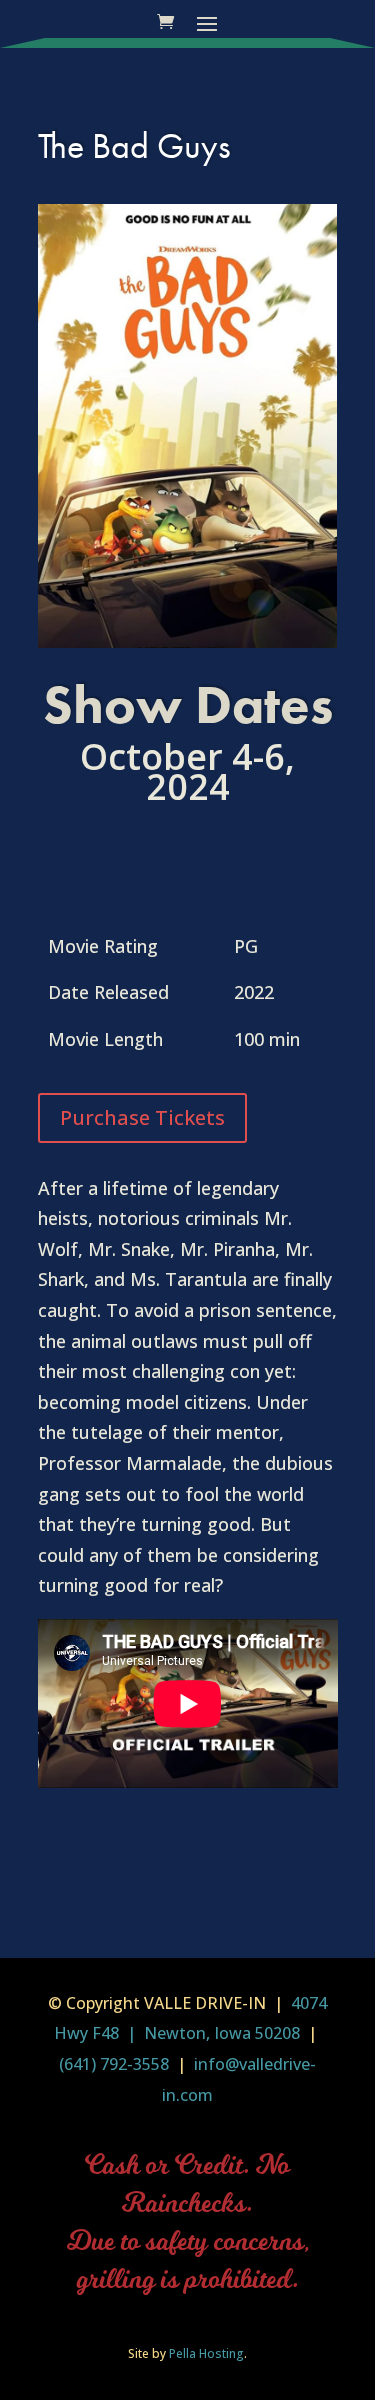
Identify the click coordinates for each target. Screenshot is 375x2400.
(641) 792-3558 (114, 2064)
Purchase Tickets (142, 1117)
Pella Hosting (206, 2353)
